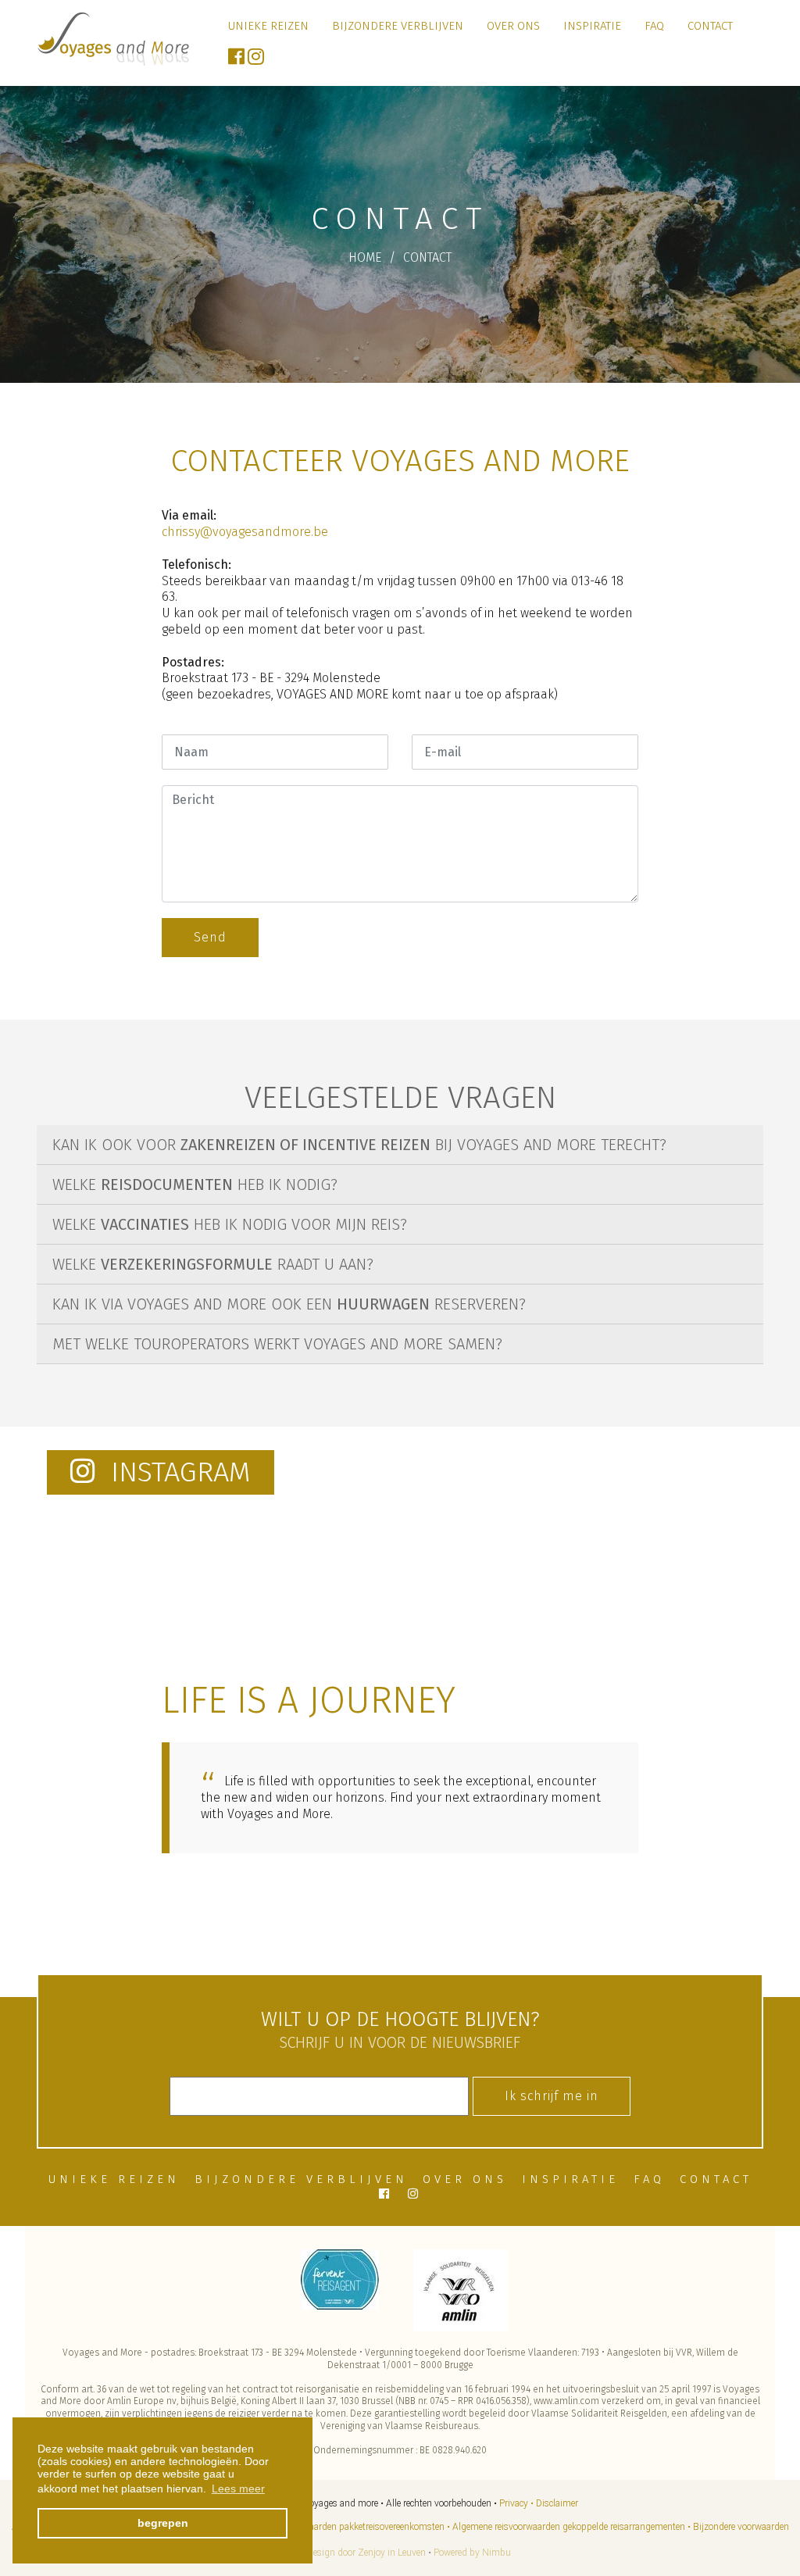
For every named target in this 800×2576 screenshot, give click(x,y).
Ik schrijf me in (552, 2096)
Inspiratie (592, 26)
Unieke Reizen (268, 26)
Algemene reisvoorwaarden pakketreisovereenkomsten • (339, 2527)
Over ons (513, 26)
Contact (710, 26)
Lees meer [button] (238, 2488)
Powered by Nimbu (472, 2553)
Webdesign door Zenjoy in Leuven (358, 2553)
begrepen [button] (163, 2523)
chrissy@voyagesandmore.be (245, 532)
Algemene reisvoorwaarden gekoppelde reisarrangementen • (571, 2527)
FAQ (654, 26)
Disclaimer (557, 2503)
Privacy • (516, 2503)
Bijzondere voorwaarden (741, 2527)
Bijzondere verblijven (398, 26)
